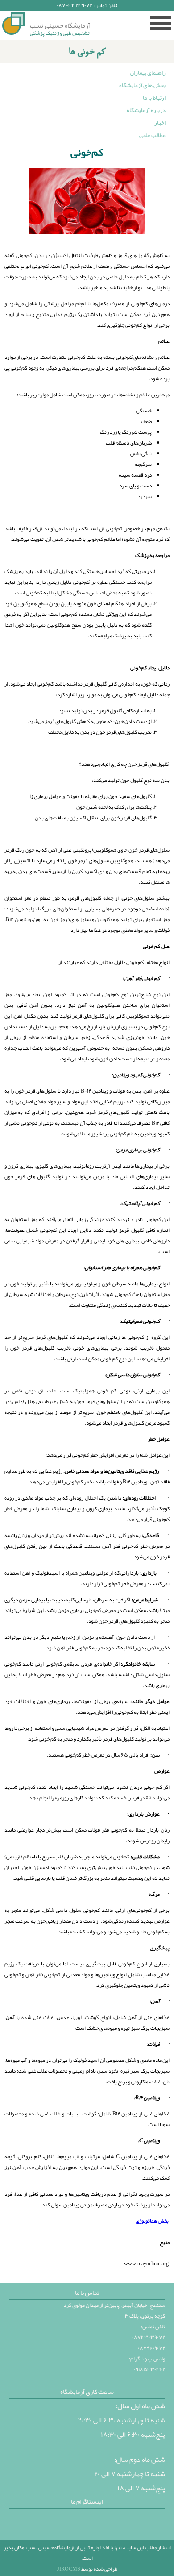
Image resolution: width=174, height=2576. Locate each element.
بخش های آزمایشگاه (142, 85)
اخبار (160, 123)
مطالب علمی (152, 135)
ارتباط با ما (154, 98)
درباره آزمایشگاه (146, 110)
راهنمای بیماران (148, 73)
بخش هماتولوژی (152, 2221)
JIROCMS (69, 2569)
